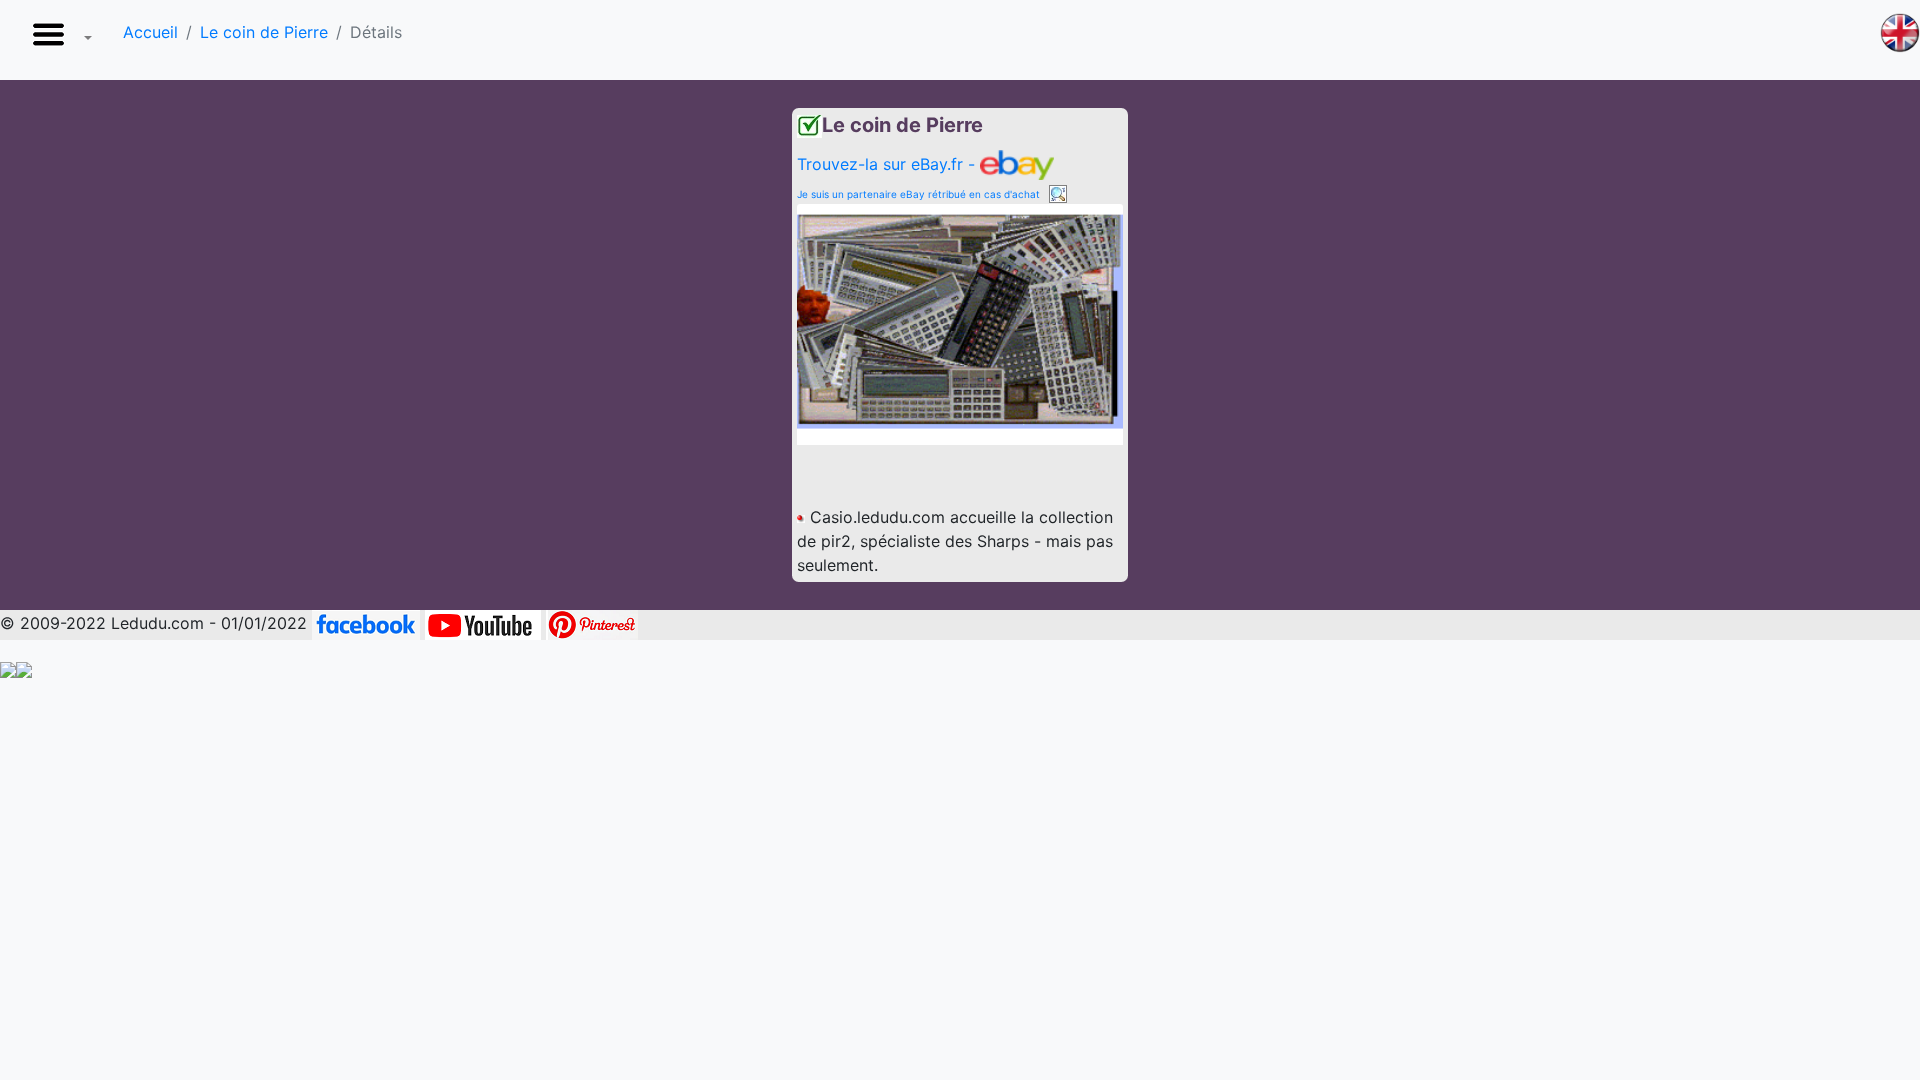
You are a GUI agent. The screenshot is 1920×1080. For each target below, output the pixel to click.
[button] (58, 40)
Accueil (150, 32)
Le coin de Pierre (264, 32)
